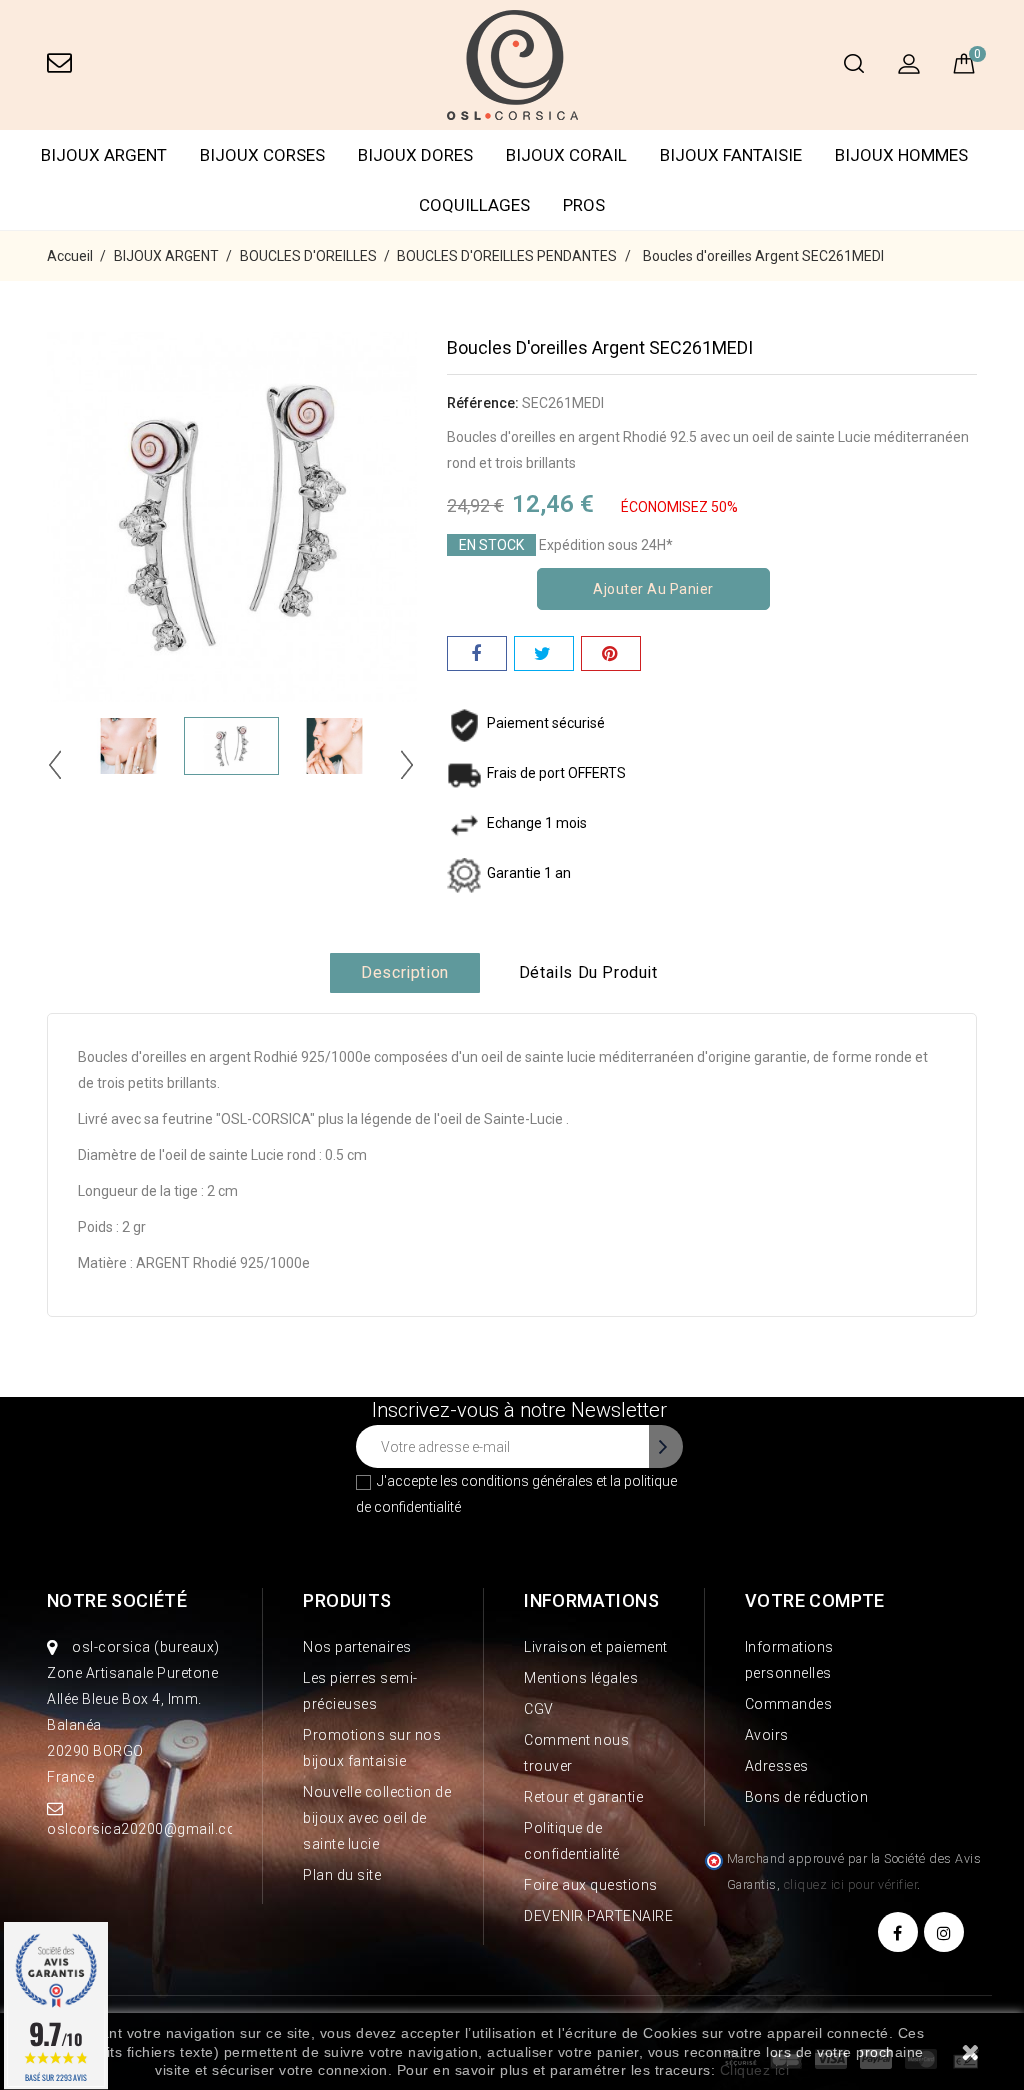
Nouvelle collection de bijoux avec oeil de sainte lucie (377, 1818)
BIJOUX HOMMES (901, 155)
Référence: (483, 403)
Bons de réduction (807, 1797)
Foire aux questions (591, 1885)
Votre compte (815, 1600)
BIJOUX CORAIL (566, 155)
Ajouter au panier (653, 589)
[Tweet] (544, 653)
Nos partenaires (357, 1647)
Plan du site (342, 1875)
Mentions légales (581, 1678)
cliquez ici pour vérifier (851, 1884)
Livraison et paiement (596, 1647)
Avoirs (767, 1735)
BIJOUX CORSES (262, 155)
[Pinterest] (611, 653)
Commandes (789, 1704)
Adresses (777, 1766)
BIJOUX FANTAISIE (731, 155)
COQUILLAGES (474, 205)
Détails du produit (588, 972)
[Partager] (477, 653)
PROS (584, 205)
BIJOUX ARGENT (104, 155)
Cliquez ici (755, 2070)
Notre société (117, 1600)
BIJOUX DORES (415, 155)
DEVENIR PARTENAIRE (598, 1916)
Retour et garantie (583, 1797)
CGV (539, 1709)
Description (405, 972)
